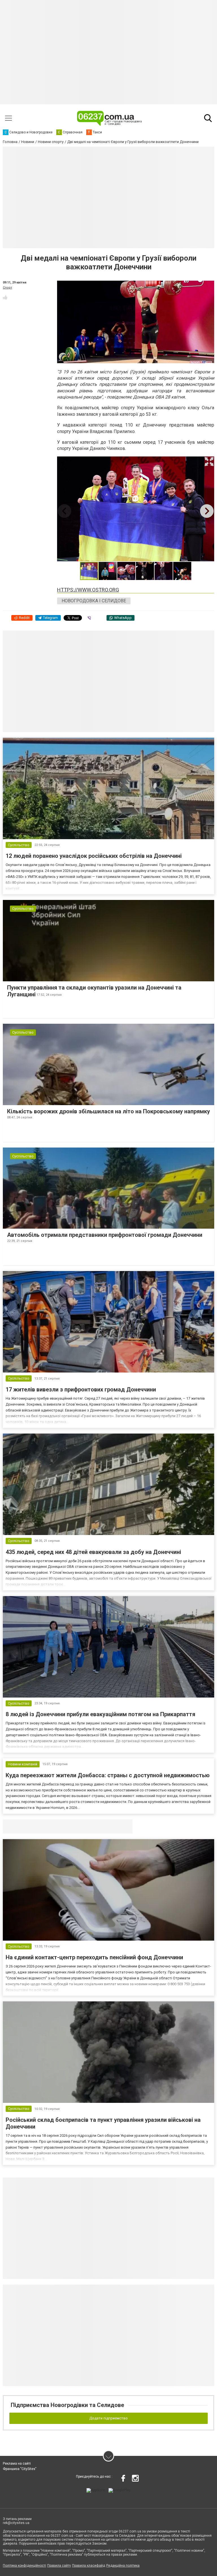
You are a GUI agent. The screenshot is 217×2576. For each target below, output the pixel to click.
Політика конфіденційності (24, 2566)
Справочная (92, 1826)
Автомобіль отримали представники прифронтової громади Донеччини (105, 1235)
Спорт (7, 288)
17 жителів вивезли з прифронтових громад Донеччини (81, 1389)
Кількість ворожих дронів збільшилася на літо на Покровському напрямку (108, 1111)
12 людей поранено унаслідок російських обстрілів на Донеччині (94, 856)
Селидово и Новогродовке (40, 1826)
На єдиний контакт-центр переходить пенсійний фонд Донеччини (94, 1957)
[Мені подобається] (5, 297)
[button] (209, 462)
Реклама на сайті (17, 2464)
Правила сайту (59, 2566)
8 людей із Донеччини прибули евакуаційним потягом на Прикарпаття (100, 1714)
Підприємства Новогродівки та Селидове (67, 2405)
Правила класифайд (89, 2566)
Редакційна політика (123, 2566)
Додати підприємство (108, 2418)
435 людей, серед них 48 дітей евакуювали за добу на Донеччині (93, 1552)
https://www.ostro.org (88, 590)
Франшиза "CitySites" (20, 2469)
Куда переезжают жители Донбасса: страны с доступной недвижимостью (108, 1775)
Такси (124, 1826)
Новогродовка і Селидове (94, 601)
